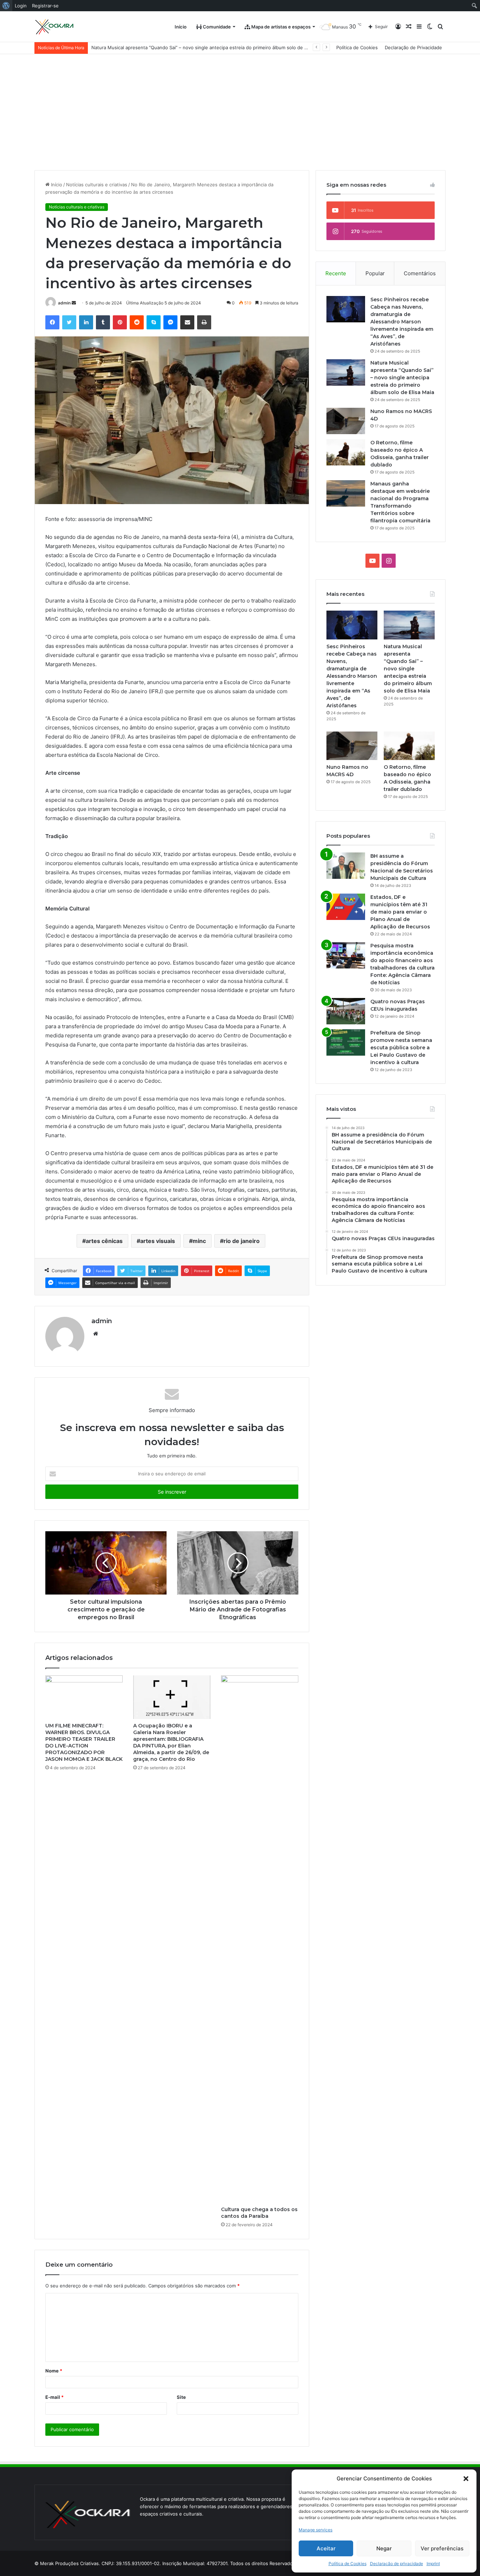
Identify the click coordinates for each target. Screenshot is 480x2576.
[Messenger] (170, 322)
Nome (54, 2371)
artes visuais (158, 1241)
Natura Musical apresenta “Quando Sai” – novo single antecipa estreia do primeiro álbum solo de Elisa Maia (402, 378)
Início (181, 27)
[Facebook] (52, 322)
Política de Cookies (348, 2564)
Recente (336, 273)
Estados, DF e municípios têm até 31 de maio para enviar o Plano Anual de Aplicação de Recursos (400, 912)
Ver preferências (442, 2548)
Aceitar (326, 2548)
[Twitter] (69, 322)
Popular (375, 273)
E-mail (54, 2397)
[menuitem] (6, 6)
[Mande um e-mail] (74, 303)
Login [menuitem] (21, 6)
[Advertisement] (240, 107)
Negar (384, 2548)
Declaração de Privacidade (413, 47)
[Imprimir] (204, 322)
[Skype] (154, 322)
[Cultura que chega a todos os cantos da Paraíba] (260, 1939)
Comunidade (216, 27)
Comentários (420, 273)
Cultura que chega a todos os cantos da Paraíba (259, 2213)
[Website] (96, 1334)
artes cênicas (104, 1241)
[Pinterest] (120, 322)
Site (181, 2397)
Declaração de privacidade (397, 2564)
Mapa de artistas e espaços (280, 27)
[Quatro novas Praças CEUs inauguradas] (346, 1011)
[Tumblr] (103, 322)
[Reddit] (137, 322)
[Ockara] (55, 27)
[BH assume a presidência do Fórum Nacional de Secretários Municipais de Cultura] (346, 866)
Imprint (433, 2564)
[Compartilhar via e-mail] (187, 322)
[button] (466, 2479)
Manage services (316, 2530)
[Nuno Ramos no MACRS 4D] (346, 421)
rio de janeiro (242, 1241)
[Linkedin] (86, 322)
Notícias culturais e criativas (97, 185)
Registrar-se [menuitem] (45, 6)
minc (199, 1241)
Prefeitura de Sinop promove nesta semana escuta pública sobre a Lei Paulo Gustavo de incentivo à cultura (401, 1048)
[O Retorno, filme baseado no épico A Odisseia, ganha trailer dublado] (346, 452)
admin (64, 303)
